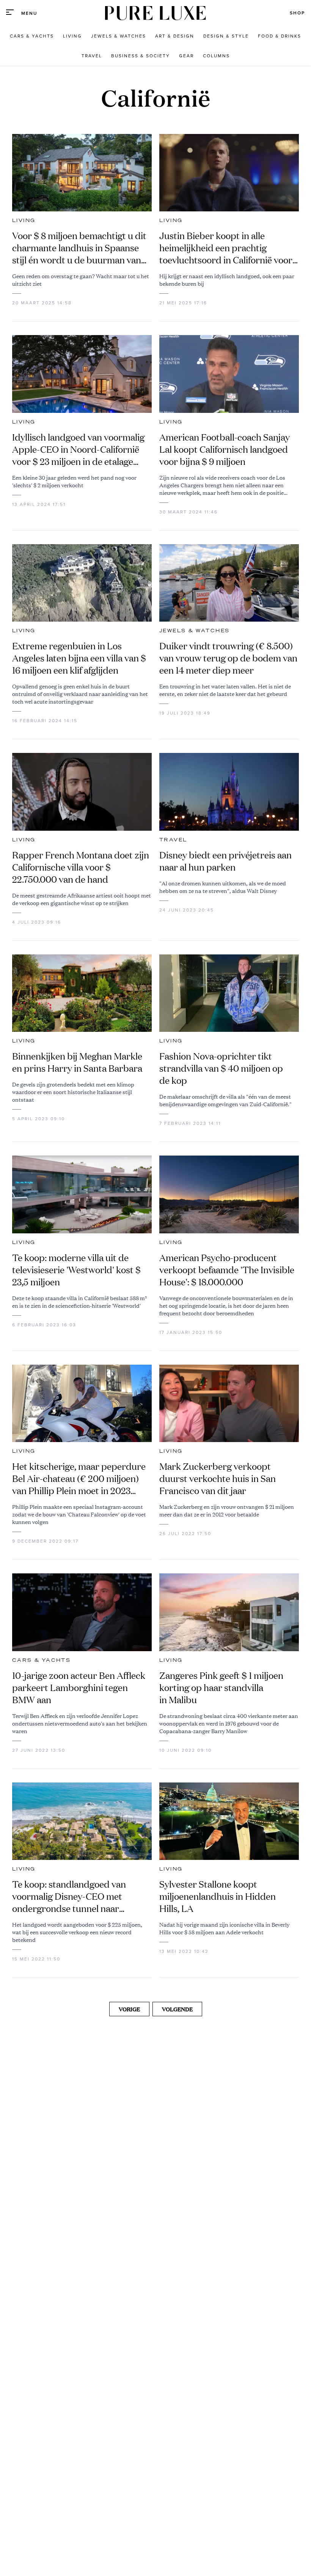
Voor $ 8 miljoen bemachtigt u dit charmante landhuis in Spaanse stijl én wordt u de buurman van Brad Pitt (79, 248)
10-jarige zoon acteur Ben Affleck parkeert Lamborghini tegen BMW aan (79, 1688)
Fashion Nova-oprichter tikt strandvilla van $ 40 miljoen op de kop (221, 1068)
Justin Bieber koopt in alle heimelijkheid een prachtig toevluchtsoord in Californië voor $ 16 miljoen (226, 248)
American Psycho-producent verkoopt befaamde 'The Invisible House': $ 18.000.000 (227, 1270)
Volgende (177, 2009)
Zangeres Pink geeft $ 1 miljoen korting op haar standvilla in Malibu (221, 1688)
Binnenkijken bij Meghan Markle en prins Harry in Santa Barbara (77, 1062)
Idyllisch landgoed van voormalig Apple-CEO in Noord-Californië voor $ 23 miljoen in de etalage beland (78, 449)
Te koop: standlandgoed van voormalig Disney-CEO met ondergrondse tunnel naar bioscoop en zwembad (69, 1896)
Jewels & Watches (194, 631)
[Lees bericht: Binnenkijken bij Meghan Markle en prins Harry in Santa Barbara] (82, 993)
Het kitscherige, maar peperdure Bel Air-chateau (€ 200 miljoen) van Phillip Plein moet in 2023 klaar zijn (79, 1479)
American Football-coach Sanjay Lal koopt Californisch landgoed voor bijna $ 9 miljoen (225, 449)
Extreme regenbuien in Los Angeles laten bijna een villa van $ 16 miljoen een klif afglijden (79, 658)
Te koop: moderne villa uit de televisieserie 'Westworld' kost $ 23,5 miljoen (76, 1270)
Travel (173, 840)
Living (24, 220)
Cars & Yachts (41, 1660)
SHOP (297, 13)
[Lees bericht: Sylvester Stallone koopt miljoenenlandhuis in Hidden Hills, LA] (229, 1821)
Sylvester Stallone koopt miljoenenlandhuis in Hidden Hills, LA (218, 1896)
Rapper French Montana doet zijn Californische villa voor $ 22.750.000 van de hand (81, 867)
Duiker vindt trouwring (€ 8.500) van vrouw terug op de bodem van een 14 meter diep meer (228, 658)
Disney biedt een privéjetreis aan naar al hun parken (225, 861)
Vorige (129, 2009)
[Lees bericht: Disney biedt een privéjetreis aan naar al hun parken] (229, 792)
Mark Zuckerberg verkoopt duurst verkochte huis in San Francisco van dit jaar (218, 1479)
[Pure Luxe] (155, 13)
